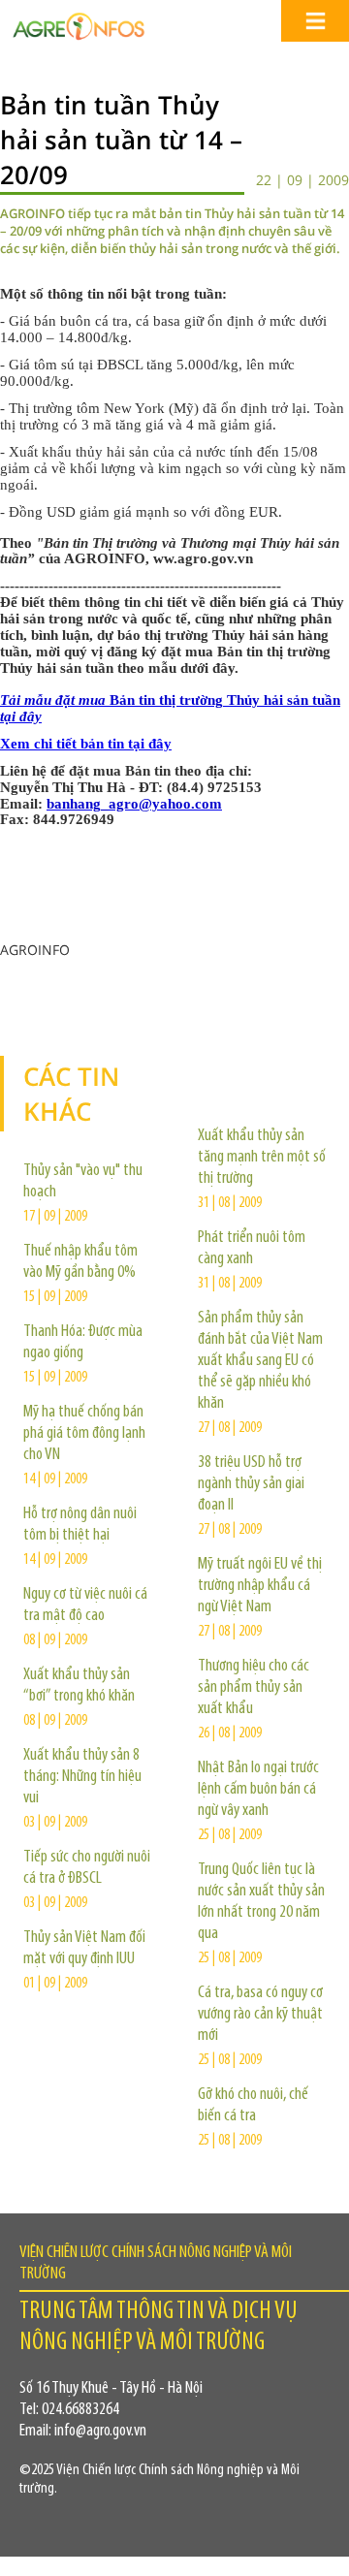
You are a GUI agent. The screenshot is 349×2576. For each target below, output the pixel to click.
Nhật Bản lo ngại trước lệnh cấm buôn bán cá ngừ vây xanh (258, 1790)
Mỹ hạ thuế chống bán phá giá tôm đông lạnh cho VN (84, 1434)
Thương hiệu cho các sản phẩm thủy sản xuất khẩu (254, 1688)
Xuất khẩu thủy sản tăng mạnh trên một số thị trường (262, 1158)
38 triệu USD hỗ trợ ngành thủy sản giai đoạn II (251, 1484)
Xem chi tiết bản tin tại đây (86, 744)
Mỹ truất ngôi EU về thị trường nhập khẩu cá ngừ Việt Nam (260, 1586)
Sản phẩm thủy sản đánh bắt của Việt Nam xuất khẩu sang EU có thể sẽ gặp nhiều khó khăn (260, 1361)
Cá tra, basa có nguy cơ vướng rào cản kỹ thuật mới (260, 2015)
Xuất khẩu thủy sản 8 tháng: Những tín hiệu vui (82, 1777)
